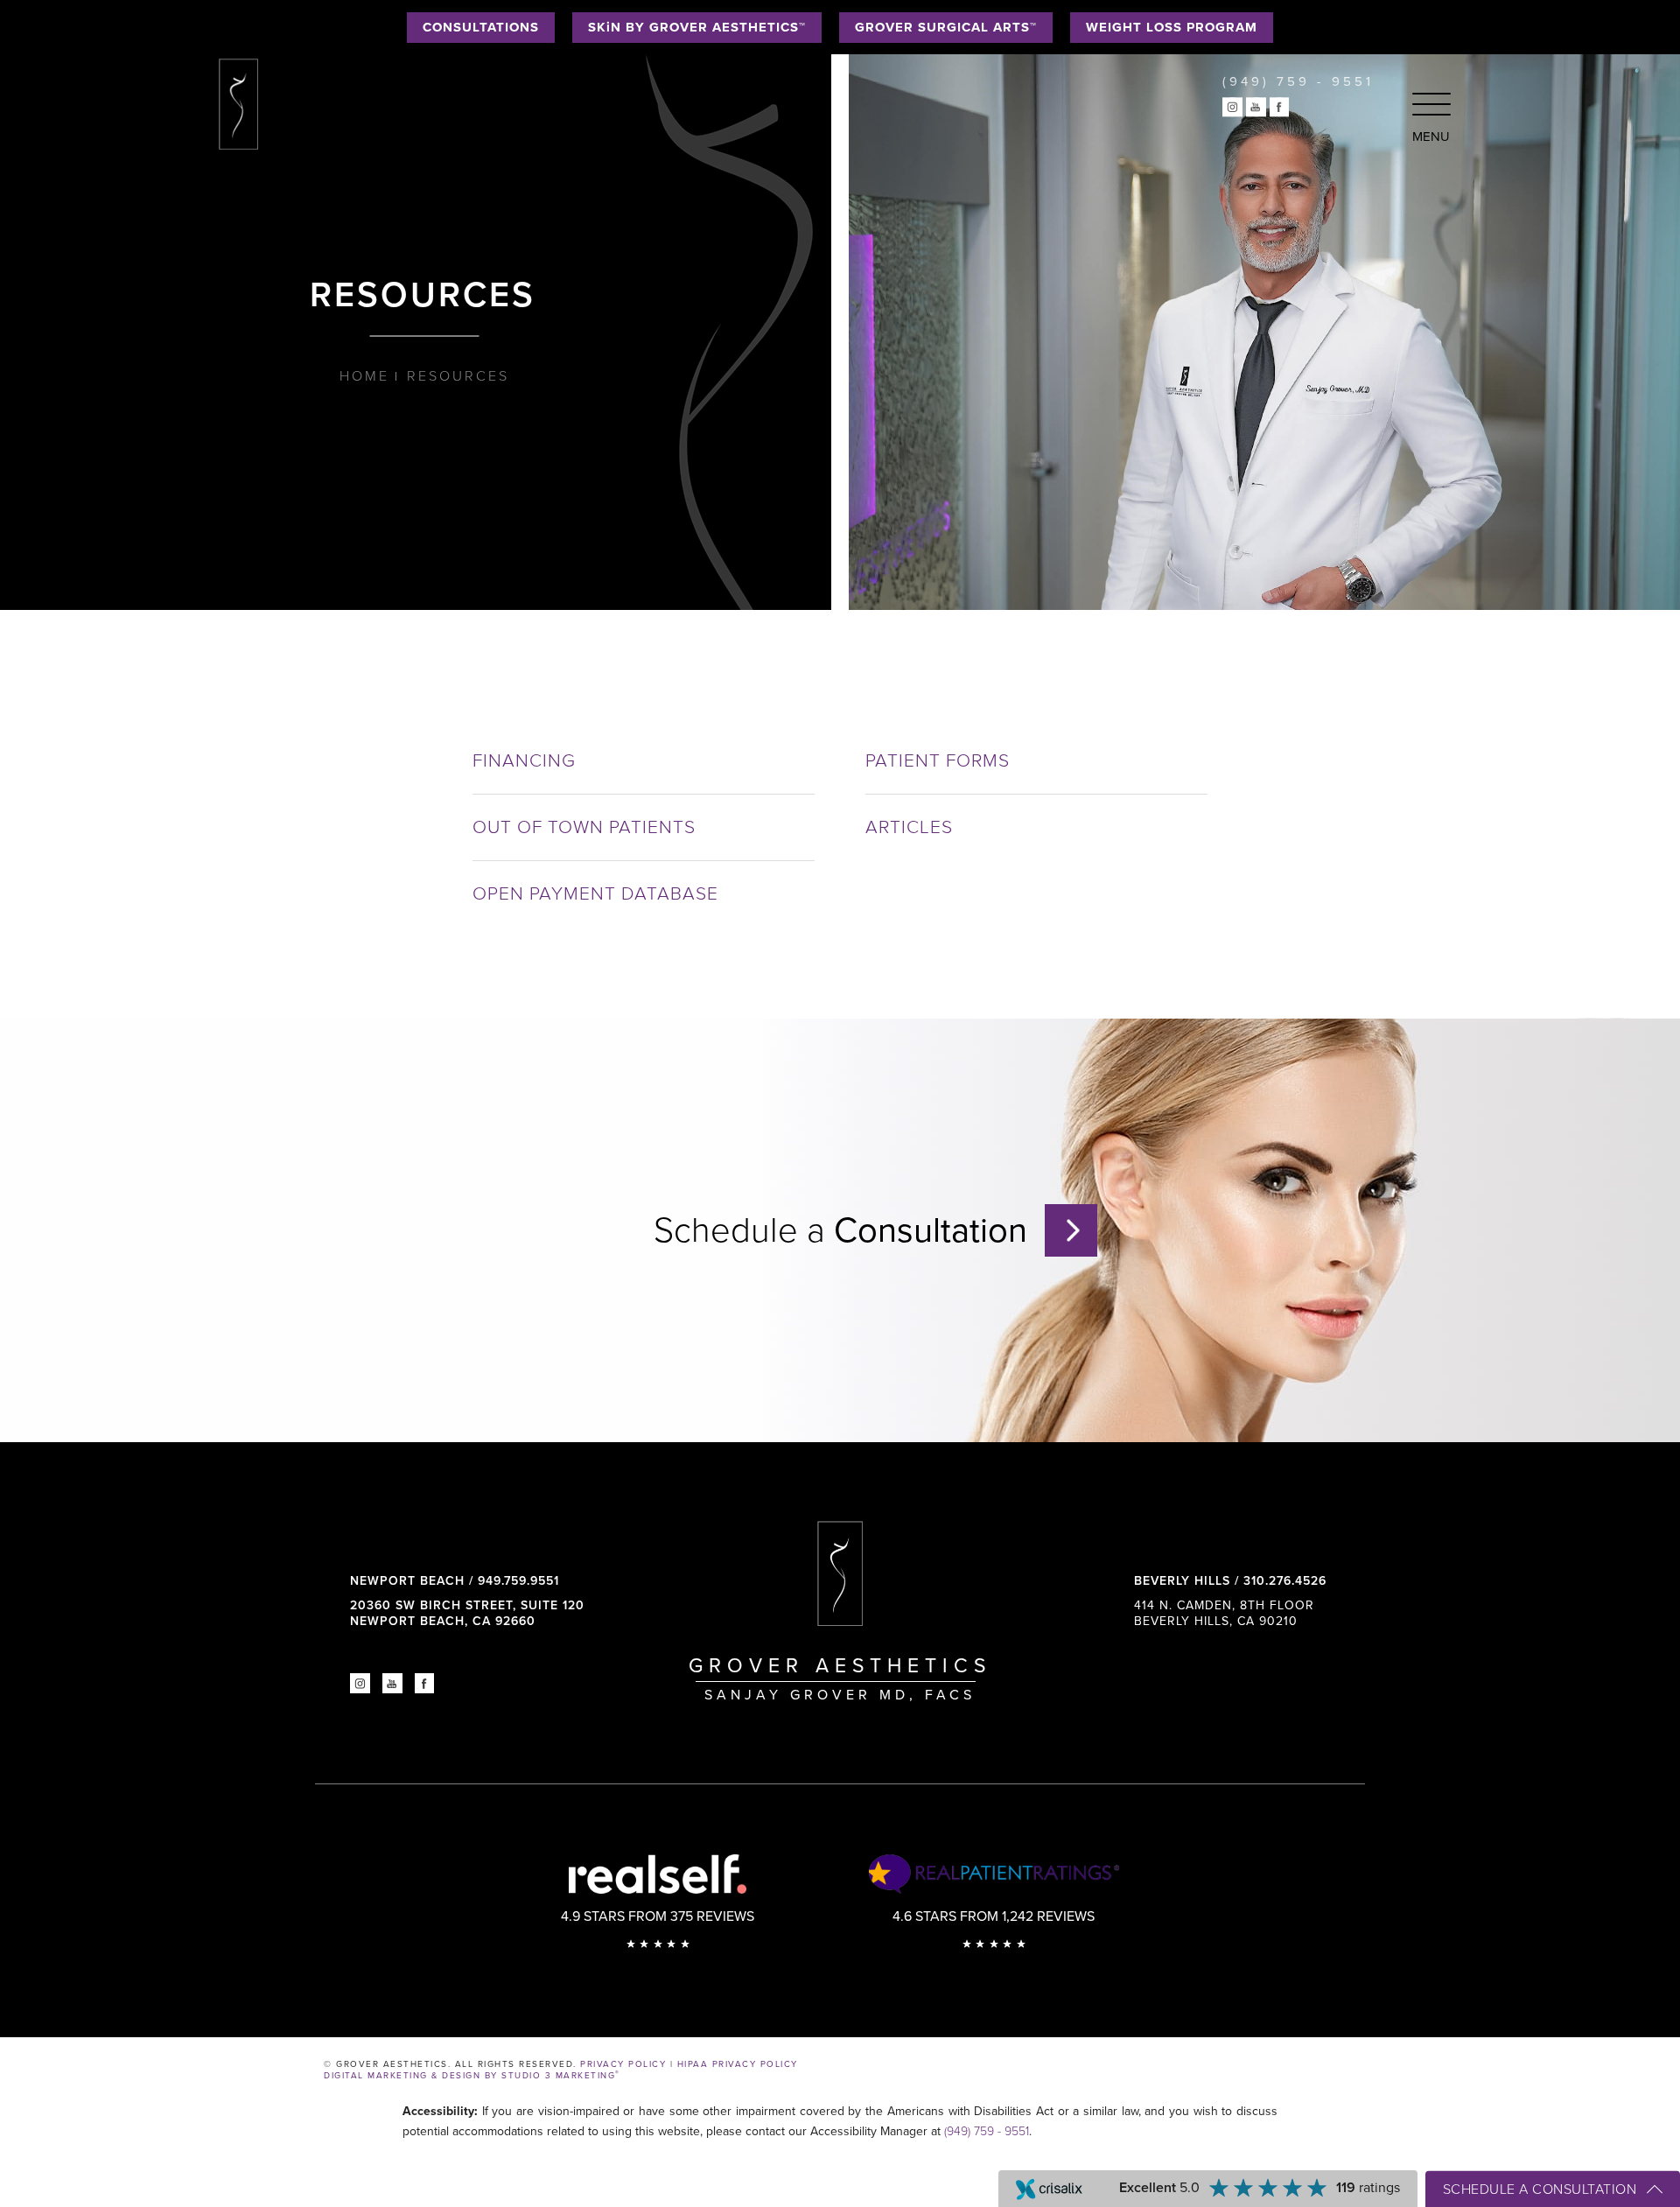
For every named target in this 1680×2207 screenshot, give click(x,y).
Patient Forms (938, 761)
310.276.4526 (1285, 1581)
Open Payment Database (595, 894)
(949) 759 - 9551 (987, 2131)
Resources (458, 376)
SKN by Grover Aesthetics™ (697, 27)
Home (364, 376)
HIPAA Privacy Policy (738, 2064)
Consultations (481, 27)
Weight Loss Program (1172, 27)
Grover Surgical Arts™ (946, 27)
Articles (909, 827)
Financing (524, 761)
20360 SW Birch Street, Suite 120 (467, 1613)
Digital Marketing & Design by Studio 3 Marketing (472, 2076)
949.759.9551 (518, 1581)
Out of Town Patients (584, 827)
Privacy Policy (623, 2064)
